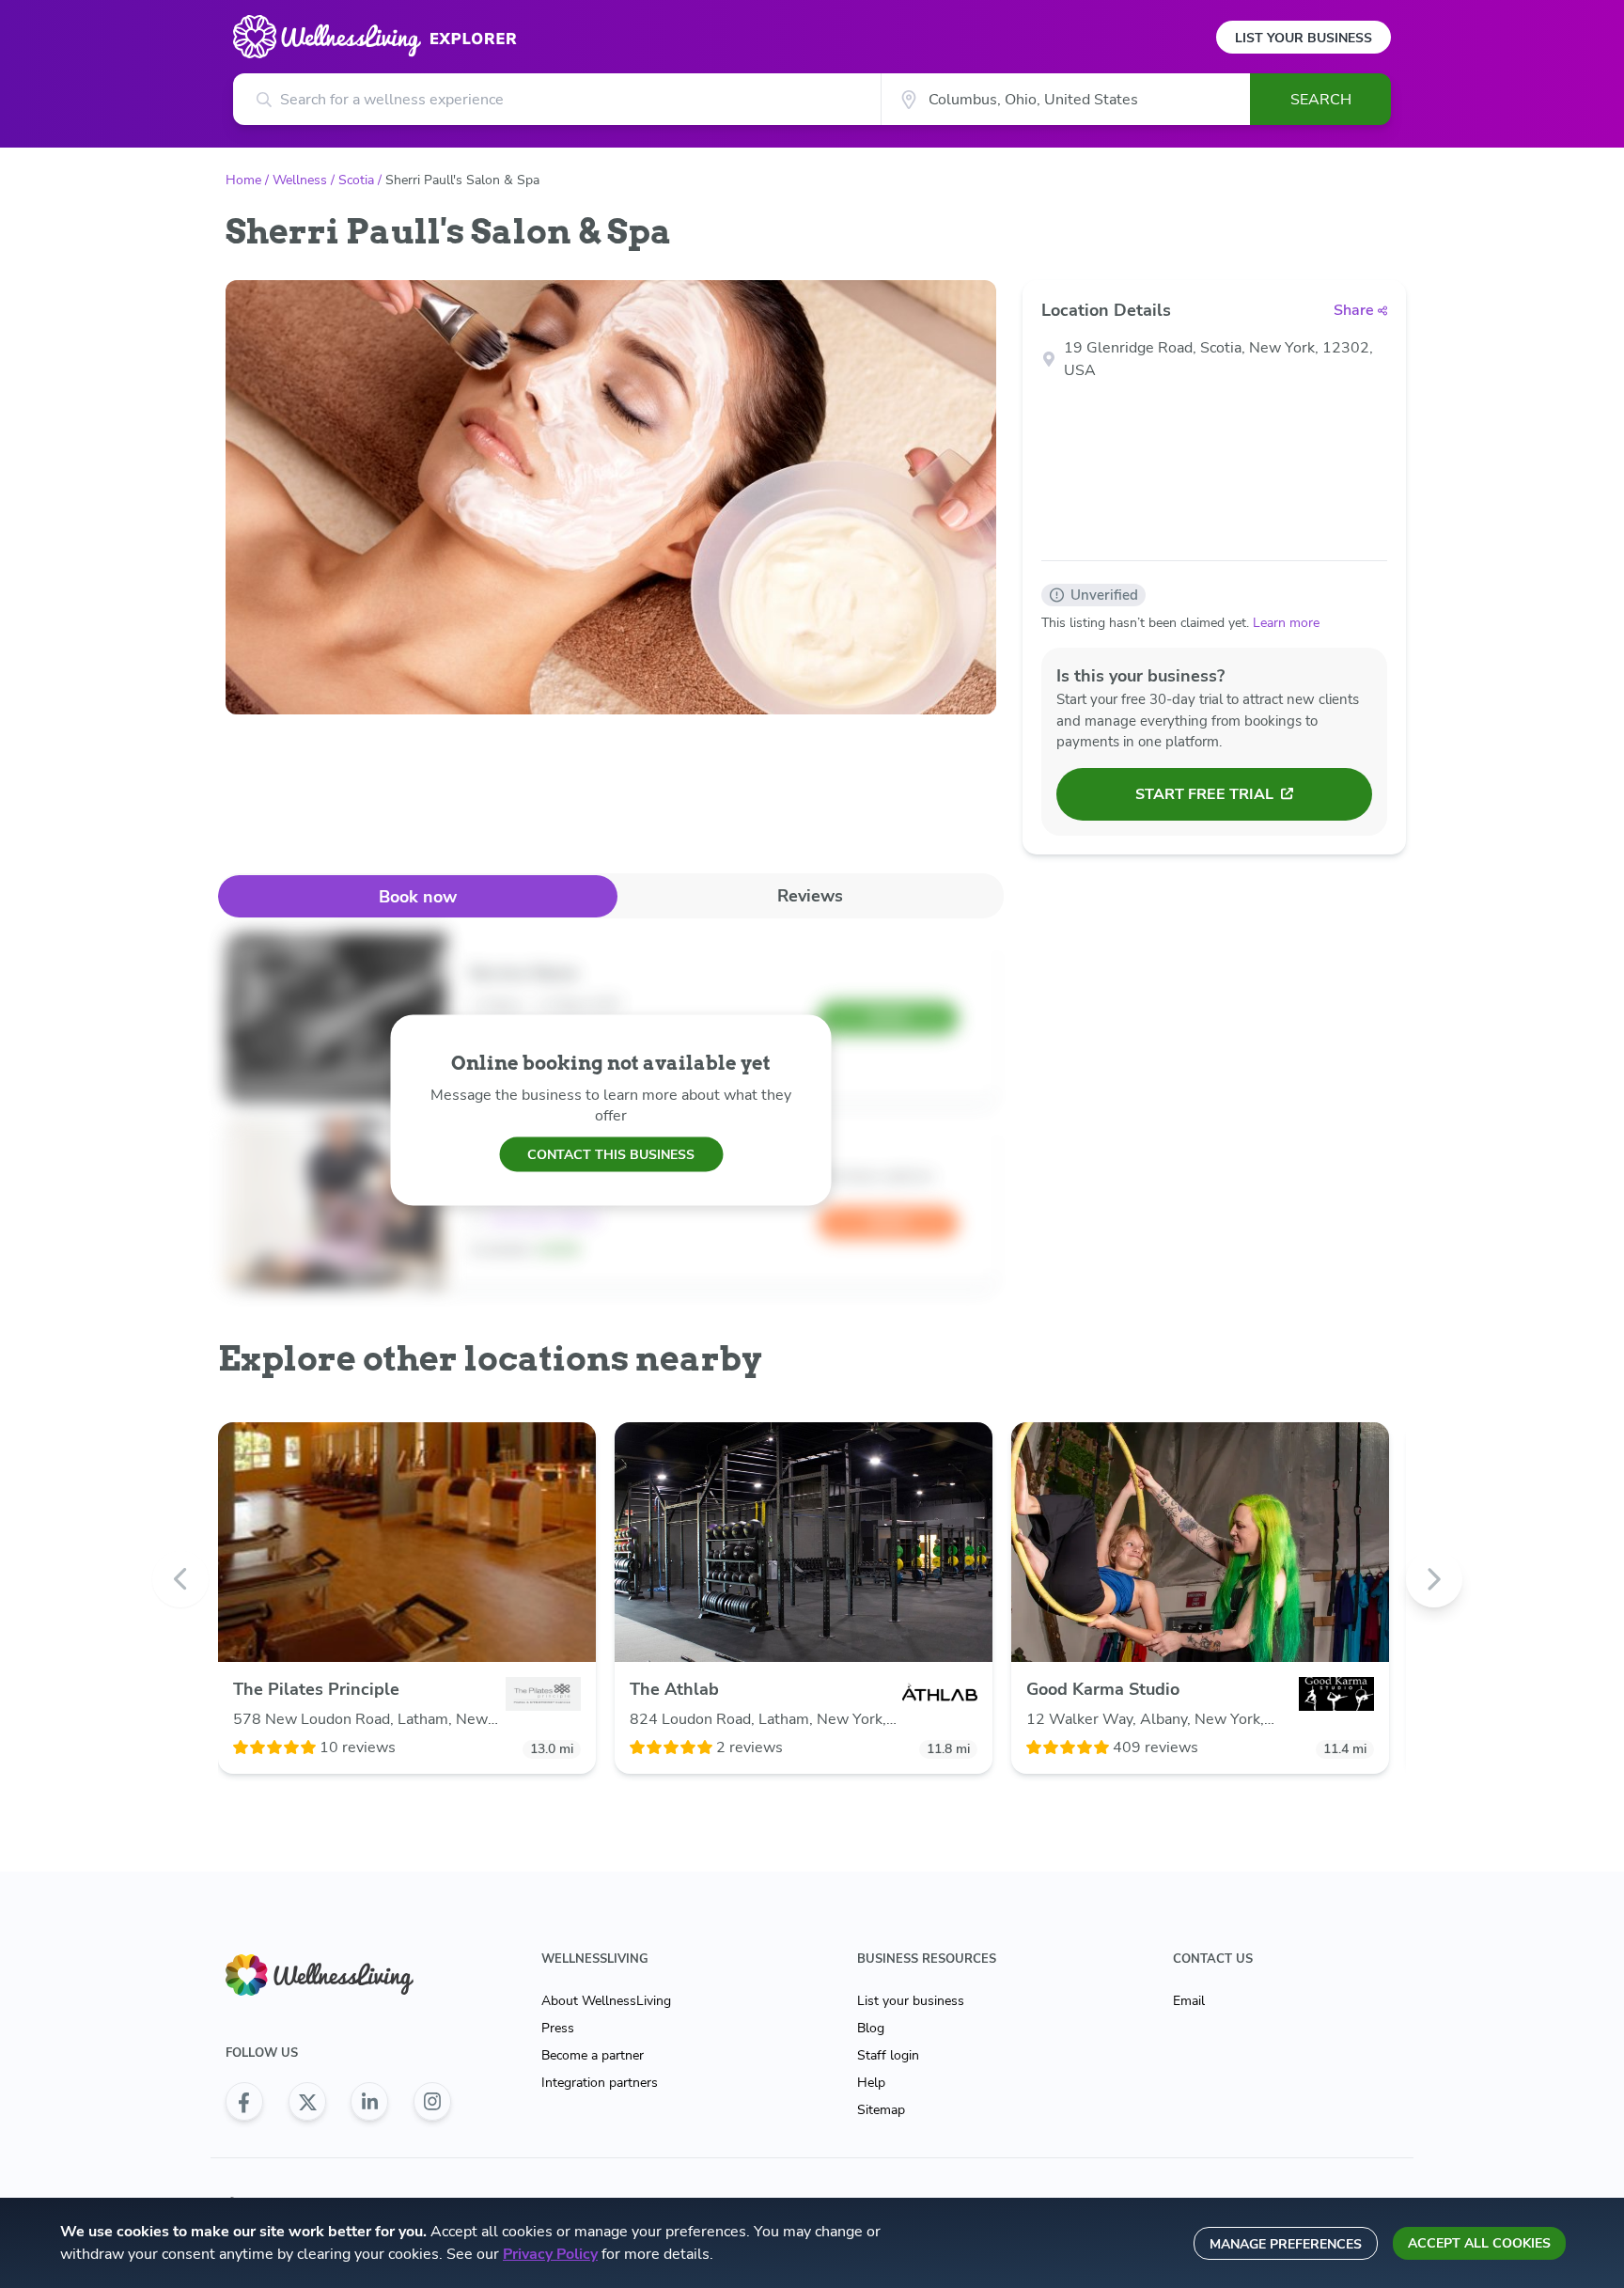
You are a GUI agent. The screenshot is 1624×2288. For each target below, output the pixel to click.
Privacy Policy (550, 2254)
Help (871, 2083)
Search (1321, 100)
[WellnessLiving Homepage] (338, 1975)
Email (1189, 2001)
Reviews (810, 896)
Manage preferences (1286, 2244)
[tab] (418, 896)
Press (558, 2028)
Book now (418, 897)
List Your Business (1304, 38)
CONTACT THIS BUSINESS (611, 1154)
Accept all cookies (1479, 2243)
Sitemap (881, 2110)
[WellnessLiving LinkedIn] (369, 2102)
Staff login (888, 2055)
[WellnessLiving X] (307, 2102)
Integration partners (600, 2083)
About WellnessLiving (606, 2001)
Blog (871, 2028)
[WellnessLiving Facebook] (244, 2102)
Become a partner (593, 2055)
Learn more (1286, 623)
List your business (911, 2001)
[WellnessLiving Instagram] (432, 2102)
